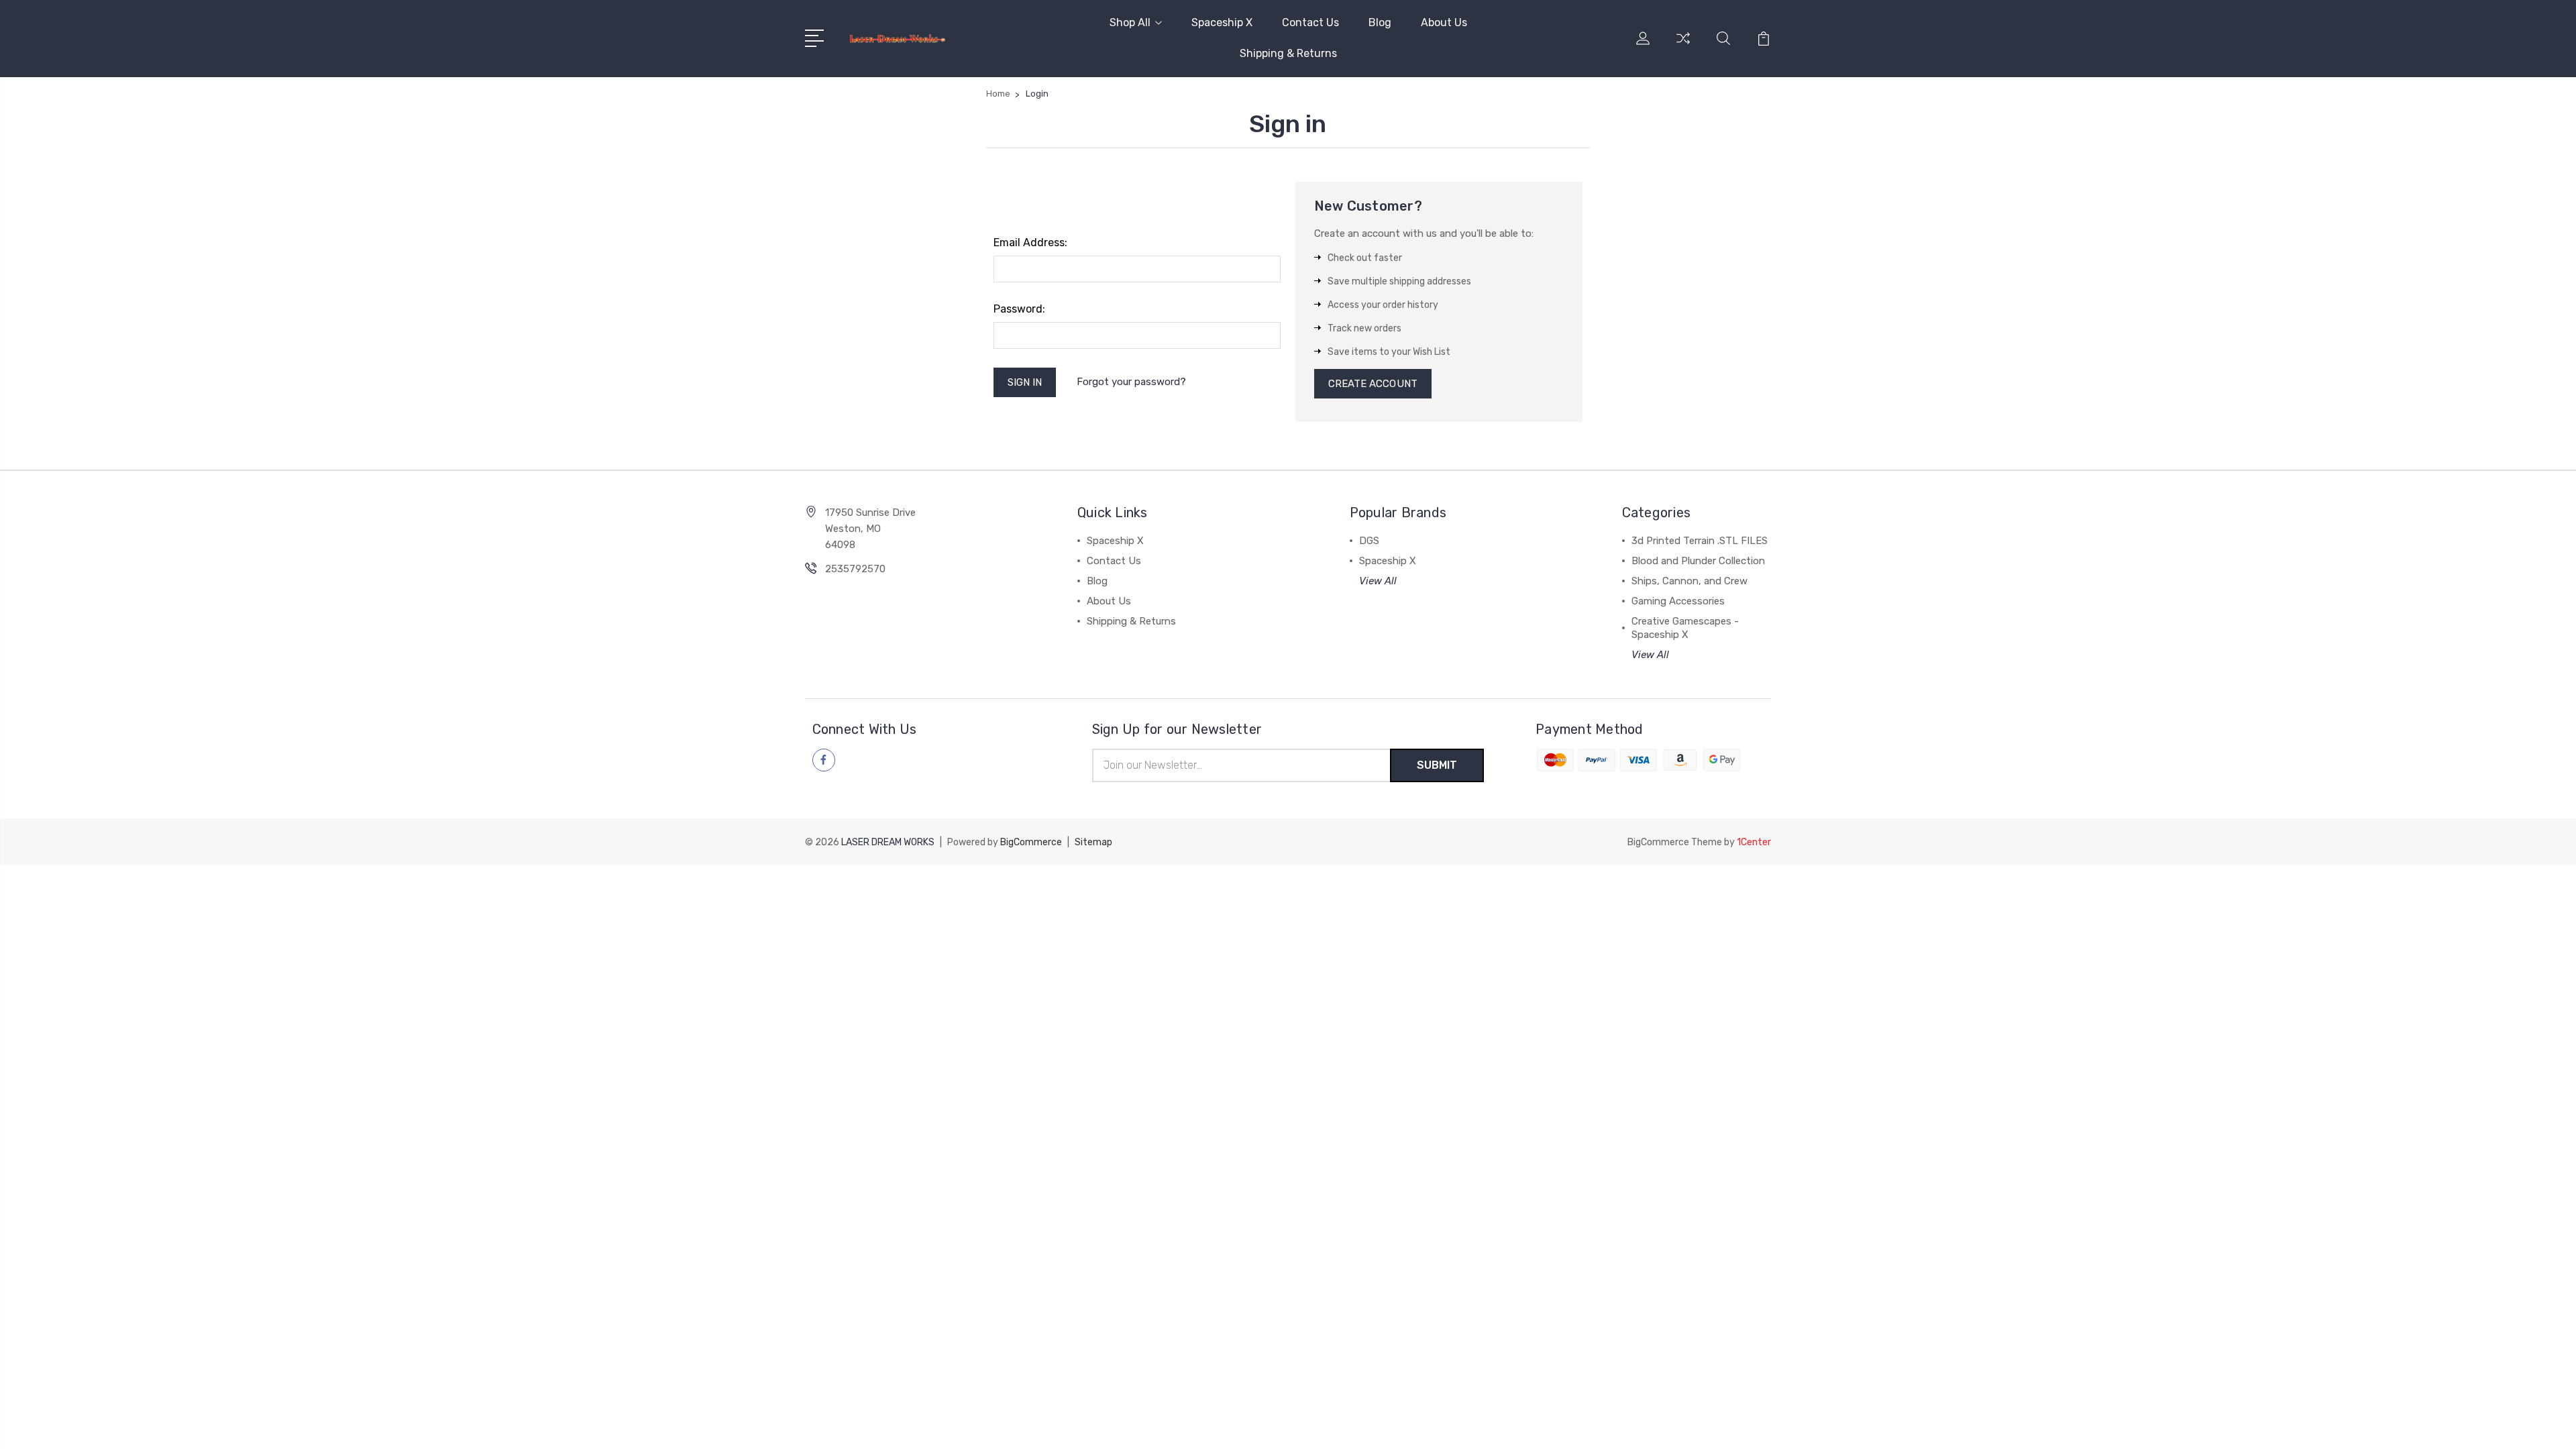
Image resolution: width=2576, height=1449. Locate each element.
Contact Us (1310, 22)
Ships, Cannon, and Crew (1689, 581)
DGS (1369, 541)
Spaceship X (1222, 22)
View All (1378, 581)
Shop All (1130, 22)
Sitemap (1093, 842)
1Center (1754, 842)
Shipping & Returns (1288, 53)
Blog (1380, 22)
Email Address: (1030, 243)
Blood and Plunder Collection (1698, 561)
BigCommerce (1031, 842)
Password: (1019, 309)
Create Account (1373, 384)
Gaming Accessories (1678, 601)
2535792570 (855, 569)
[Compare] (1683, 46)
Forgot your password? (1131, 382)
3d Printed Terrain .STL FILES (1700, 541)
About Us (1444, 22)
